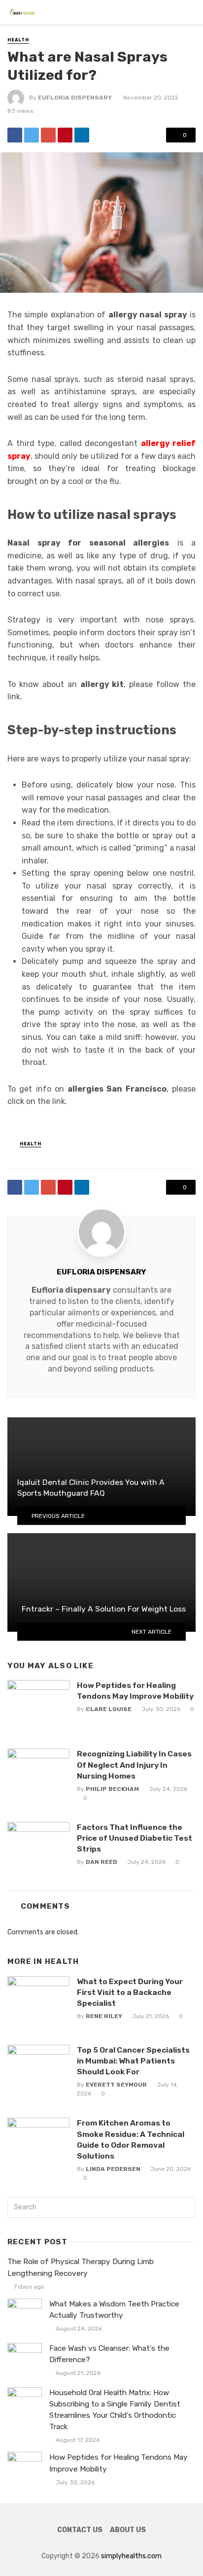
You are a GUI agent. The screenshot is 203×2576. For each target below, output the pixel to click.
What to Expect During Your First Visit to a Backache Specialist (130, 1992)
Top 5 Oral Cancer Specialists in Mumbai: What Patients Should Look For (133, 2061)
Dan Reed (101, 1862)
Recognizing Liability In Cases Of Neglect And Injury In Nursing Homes (134, 1765)
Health (18, 40)
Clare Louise (109, 1709)
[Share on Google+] (48, 135)
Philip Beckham (112, 1789)
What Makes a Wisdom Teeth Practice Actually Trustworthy (114, 2310)
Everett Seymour (116, 2085)
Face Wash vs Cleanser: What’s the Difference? (109, 2354)
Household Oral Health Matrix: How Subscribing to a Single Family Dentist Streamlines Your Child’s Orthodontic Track (115, 2410)
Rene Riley (104, 2016)
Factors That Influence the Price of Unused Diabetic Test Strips (135, 1838)
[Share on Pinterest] (65, 135)
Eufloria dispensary (71, 1290)
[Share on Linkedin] (82, 135)
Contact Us (80, 2530)
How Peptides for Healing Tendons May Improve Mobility (135, 1691)
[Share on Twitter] (32, 135)
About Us (128, 2530)
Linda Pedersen (113, 2169)
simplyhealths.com (131, 2556)
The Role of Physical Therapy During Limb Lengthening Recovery (81, 2267)
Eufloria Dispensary (75, 98)
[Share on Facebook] (15, 135)
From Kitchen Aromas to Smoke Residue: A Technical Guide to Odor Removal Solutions (131, 2139)
